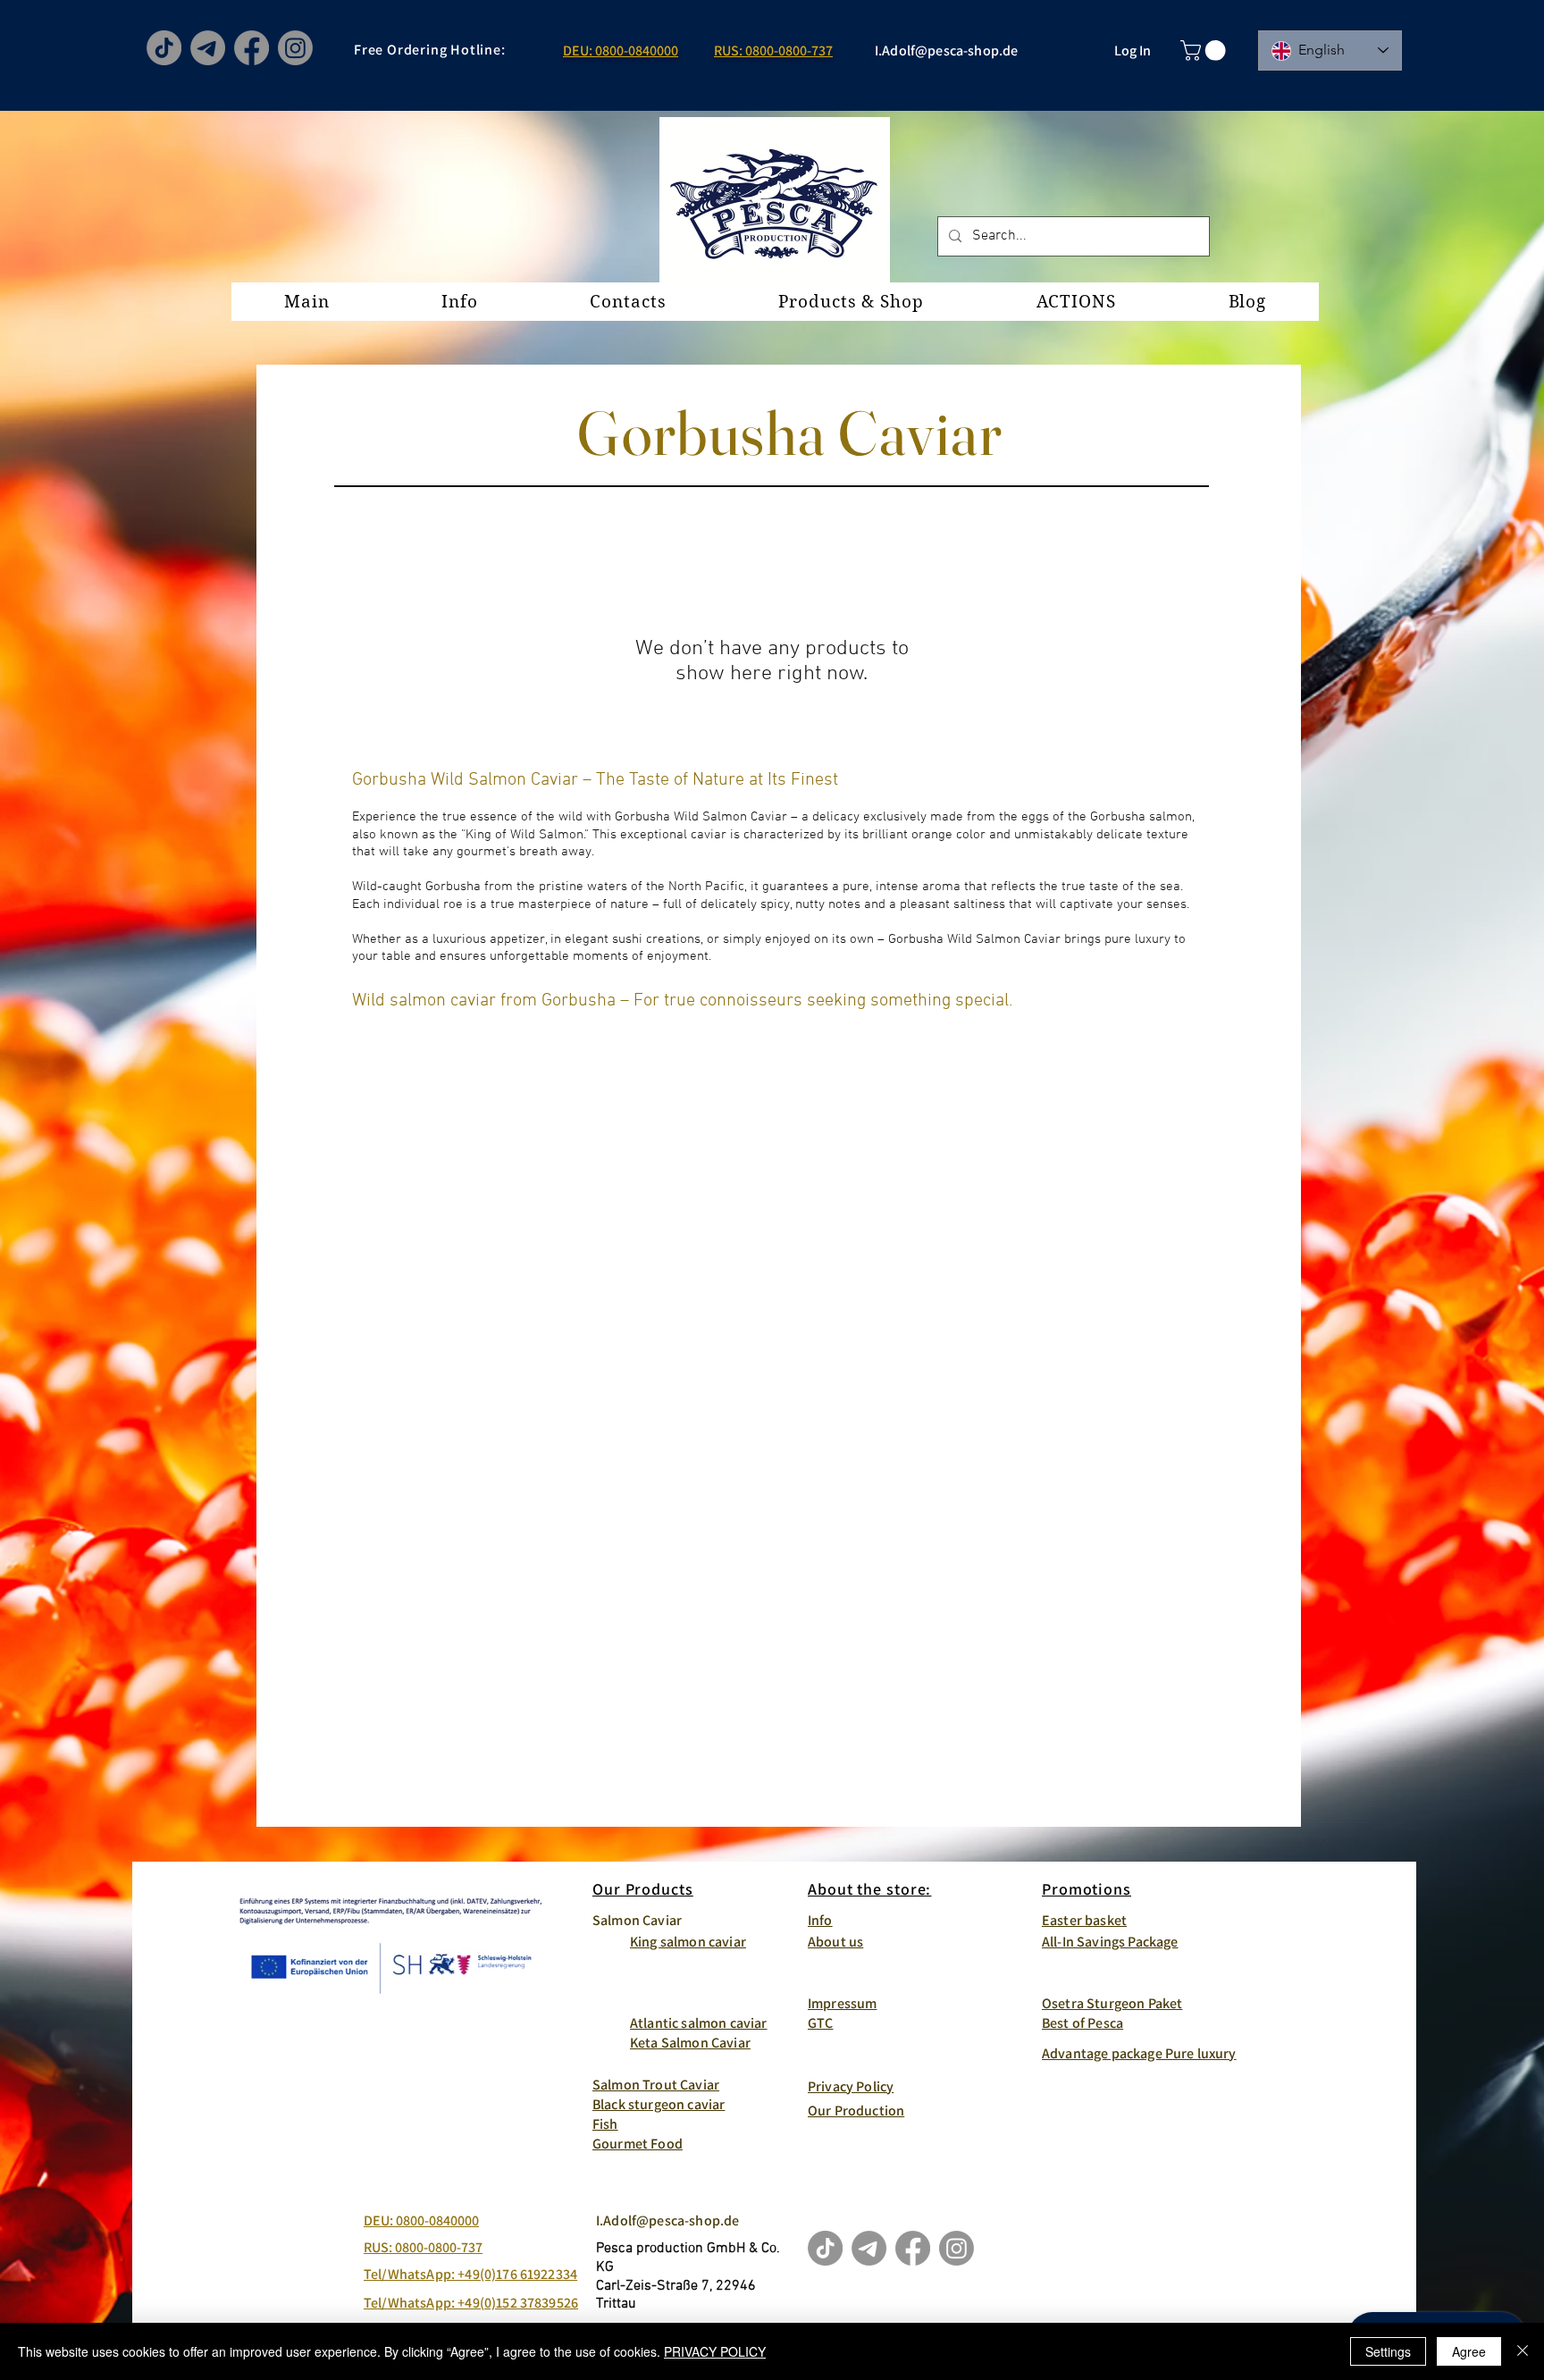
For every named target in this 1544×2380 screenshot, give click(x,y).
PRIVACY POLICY (715, 2351)
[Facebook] (252, 48)
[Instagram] (295, 48)
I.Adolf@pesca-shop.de (946, 50)
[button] (1205, 50)
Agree (1469, 2351)
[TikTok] (164, 48)
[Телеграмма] (208, 48)
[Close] (1523, 2351)
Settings (1388, 2351)
